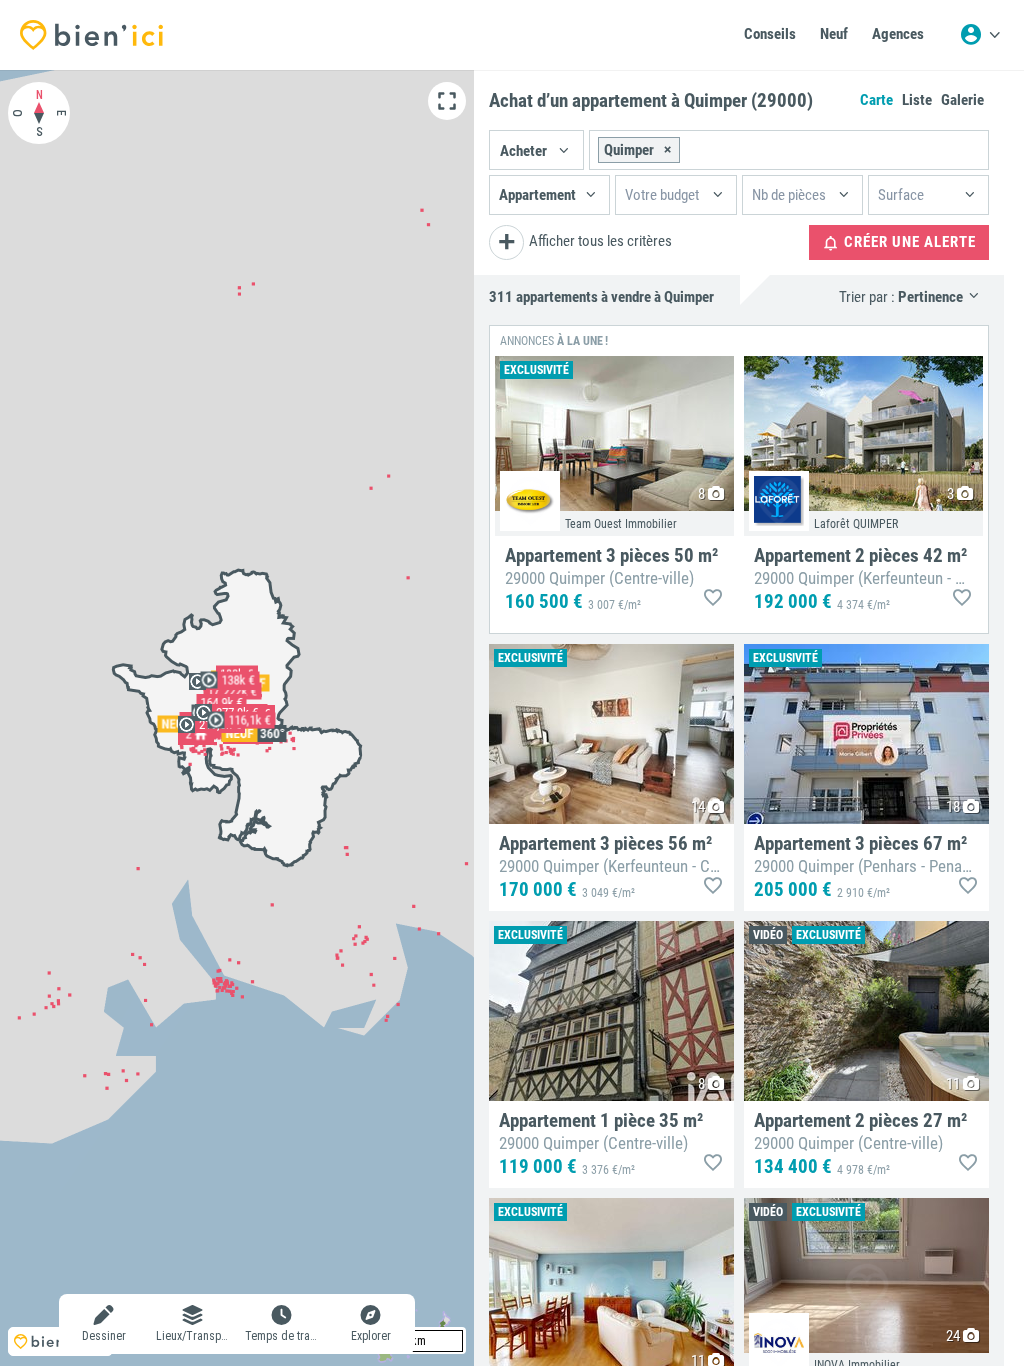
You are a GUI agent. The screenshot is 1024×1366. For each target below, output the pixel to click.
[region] (237, 718)
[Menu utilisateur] (980, 35)
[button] (536, 150)
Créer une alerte (908, 242)
